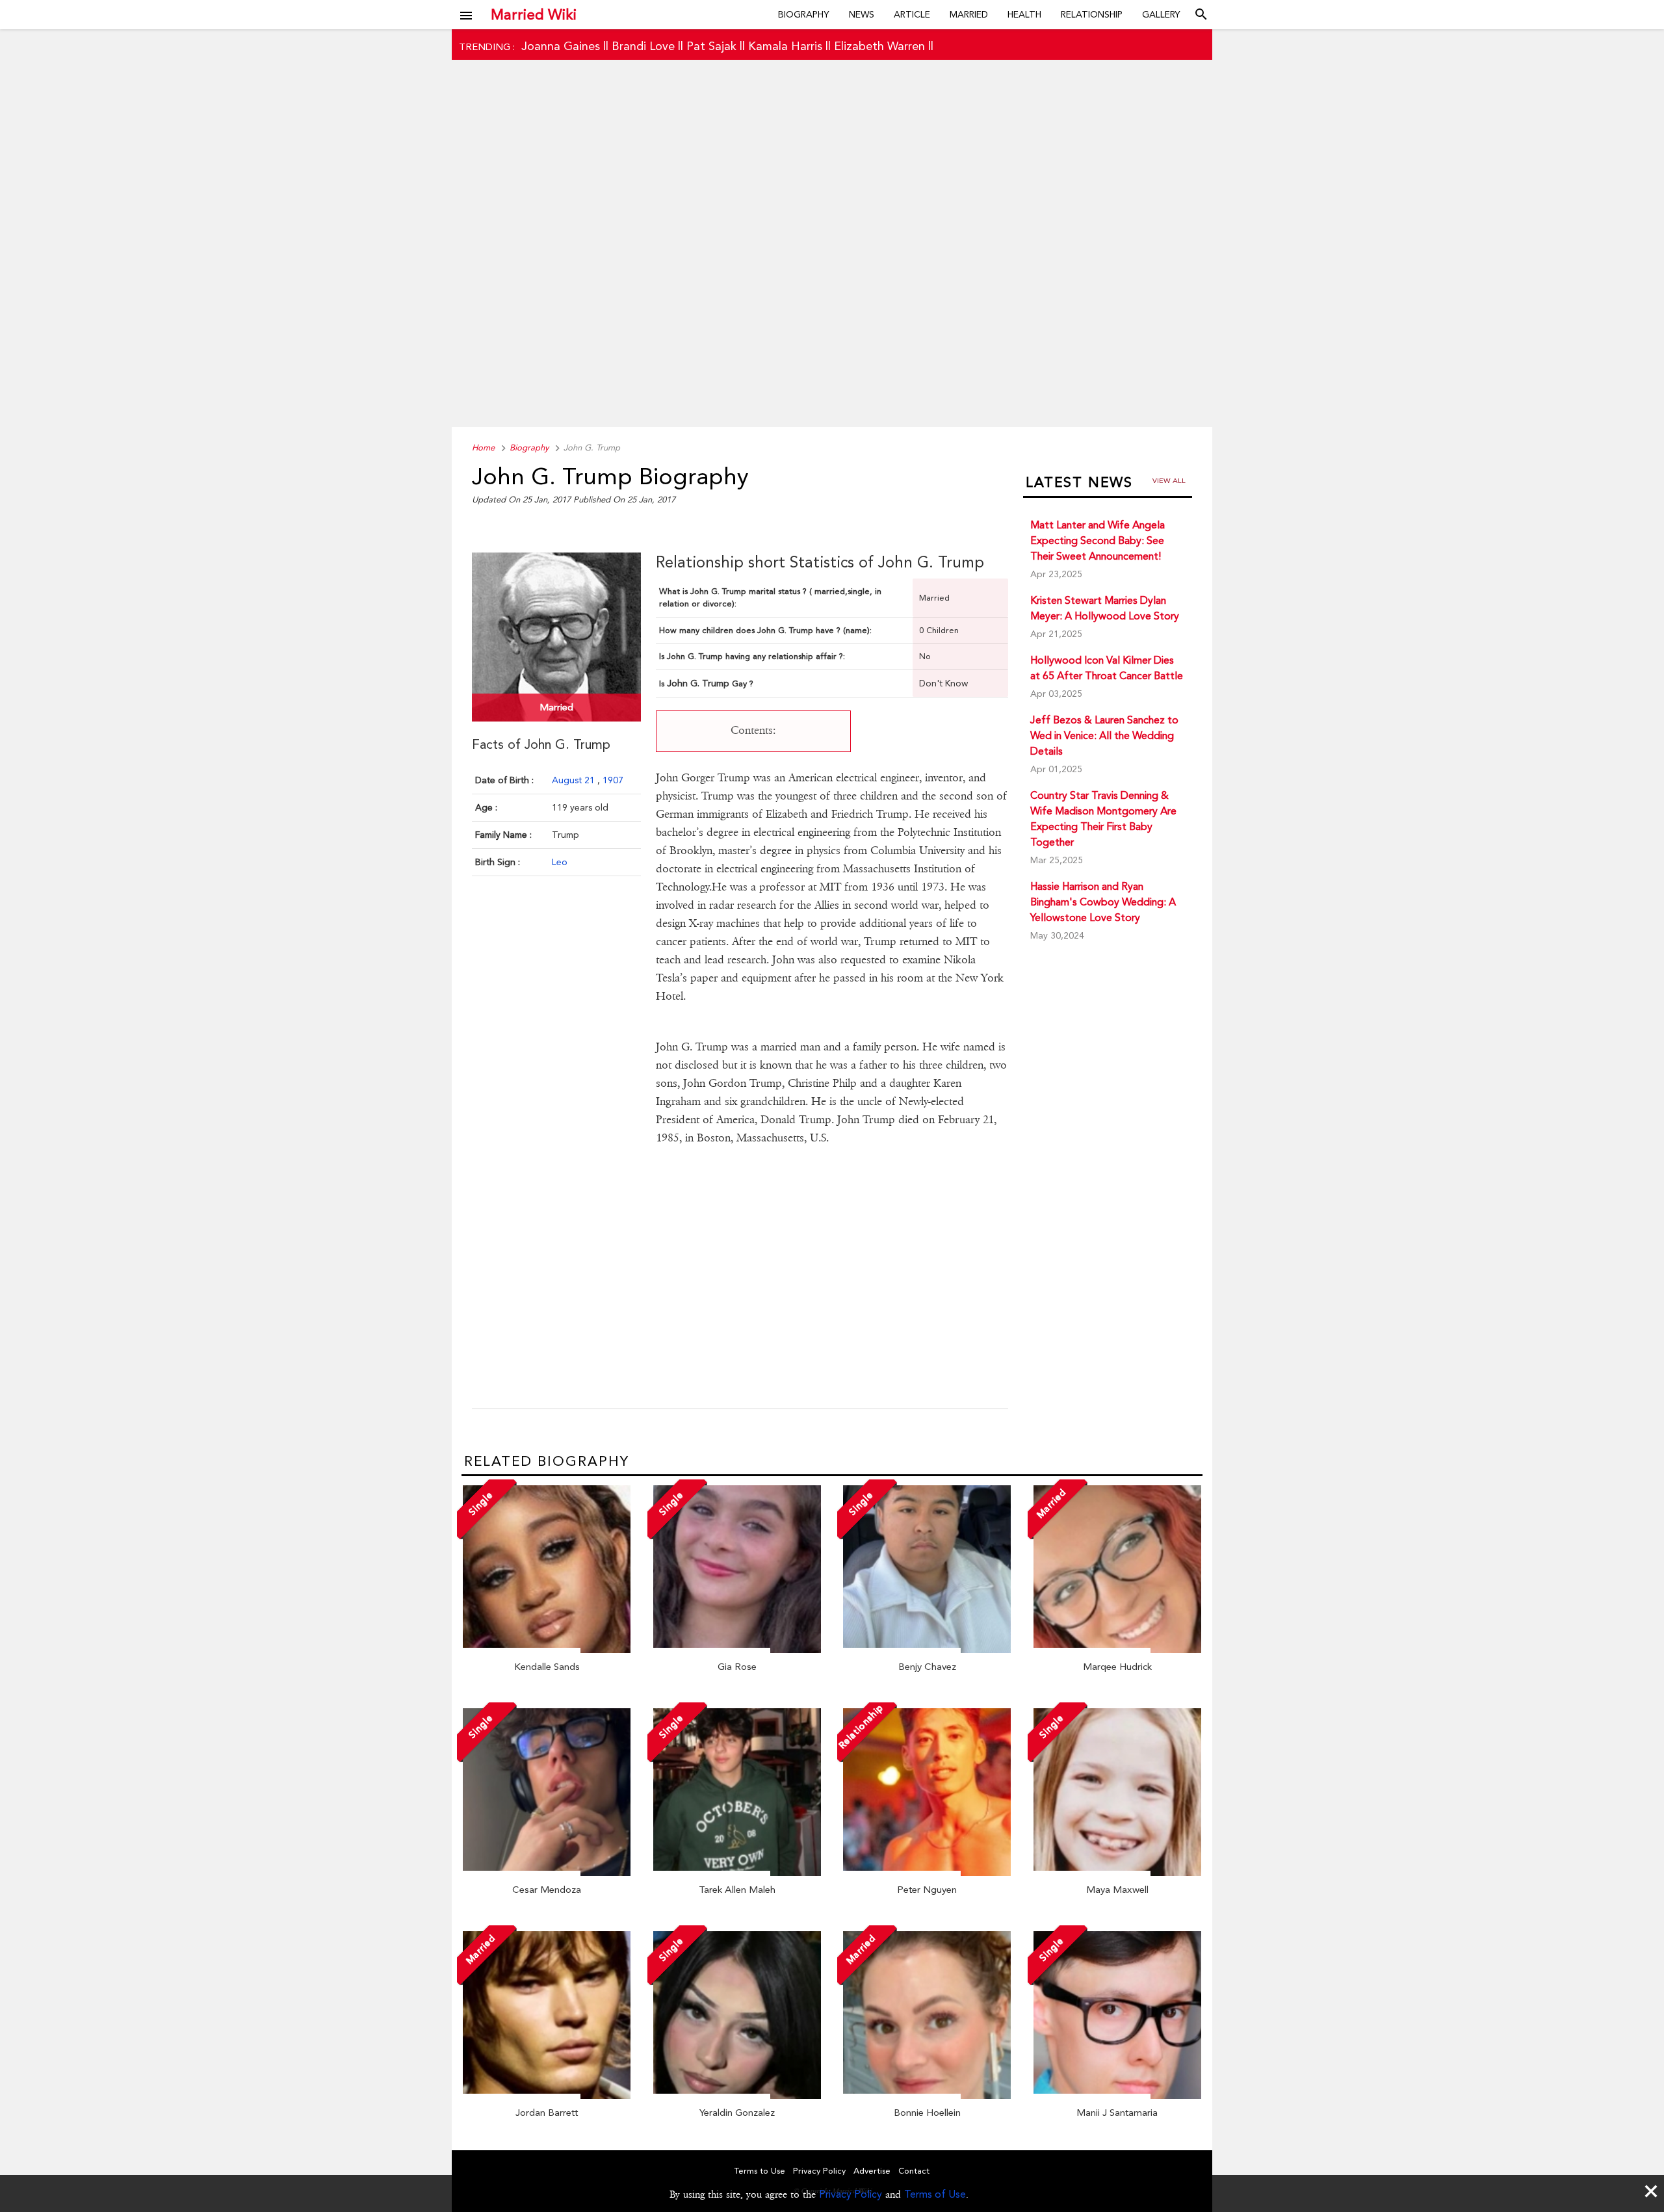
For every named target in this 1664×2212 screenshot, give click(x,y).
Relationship (1092, 14)
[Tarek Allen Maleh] (737, 1873)
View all (1169, 481)
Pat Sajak (711, 46)
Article (912, 14)
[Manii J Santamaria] (1117, 2096)
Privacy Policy (851, 2194)
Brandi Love (643, 46)
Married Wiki (534, 14)
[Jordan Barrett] (547, 2096)
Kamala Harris (785, 46)
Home (483, 448)
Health (1024, 14)
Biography (804, 14)
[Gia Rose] (737, 1650)
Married (969, 14)
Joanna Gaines (561, 46)
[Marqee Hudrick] (1117, 1650)
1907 (613, 780)
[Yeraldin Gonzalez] (737, 2096)
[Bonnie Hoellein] (927, 2096)
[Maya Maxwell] (1117, 1873)
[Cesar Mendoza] (547, 1873)
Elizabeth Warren (879, 46)
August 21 (575, 780)
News (862, 14)
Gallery (1161, 14)
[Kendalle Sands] (547, 1650)
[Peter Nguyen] (927, 1873)
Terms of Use (935, 2194)
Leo (560, 862)
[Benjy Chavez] (927, 1650)
